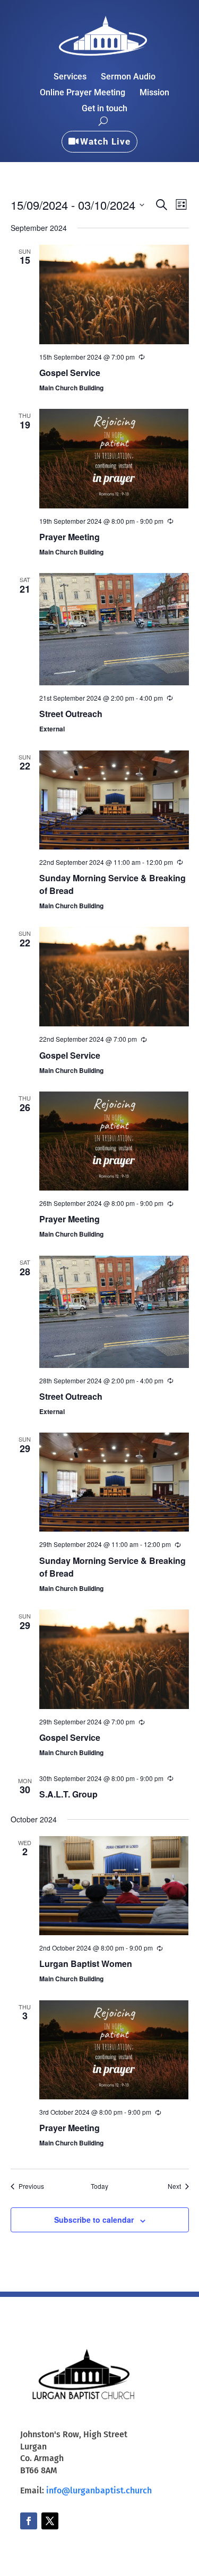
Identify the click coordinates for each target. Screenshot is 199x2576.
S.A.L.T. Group (68, 1794)
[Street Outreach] (114, 629)
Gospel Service (70, 373)
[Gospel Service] (114, 294)
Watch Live (105, 141)
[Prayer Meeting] (114, 458)
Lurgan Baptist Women (86, 1964)
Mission (154, 93)
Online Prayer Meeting (83, 93)
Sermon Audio (128, 77)
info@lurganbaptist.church (99, 2490)
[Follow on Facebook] (29, 2521)
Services (70, 77)
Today (99, 2186)
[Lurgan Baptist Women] (114, 1886)
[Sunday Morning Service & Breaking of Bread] (114, 800)
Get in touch (105, 109)
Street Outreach (71, 714)
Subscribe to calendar (94, 2220)
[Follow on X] (50, 2521)
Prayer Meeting (70, 537)
